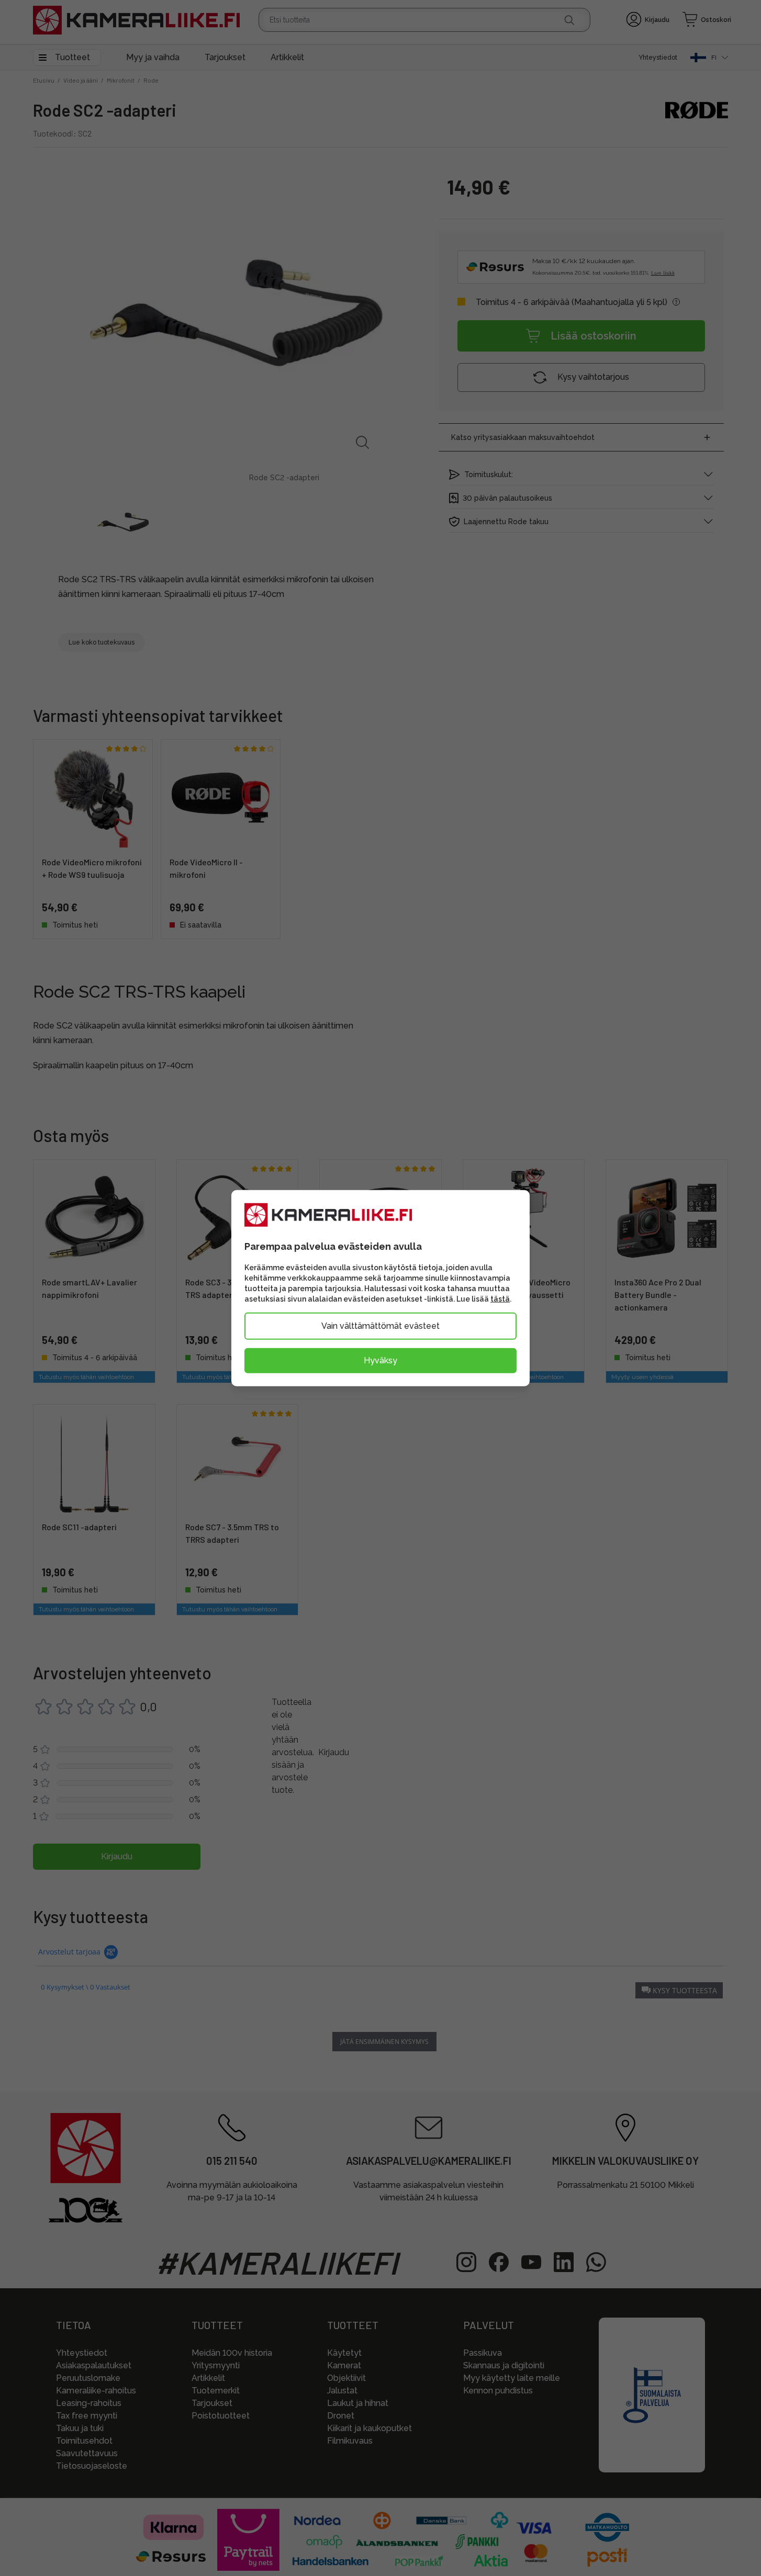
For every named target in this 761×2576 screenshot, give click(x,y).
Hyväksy (380, 1360)
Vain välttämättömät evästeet (380, 1325)
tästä (500, 1298)
